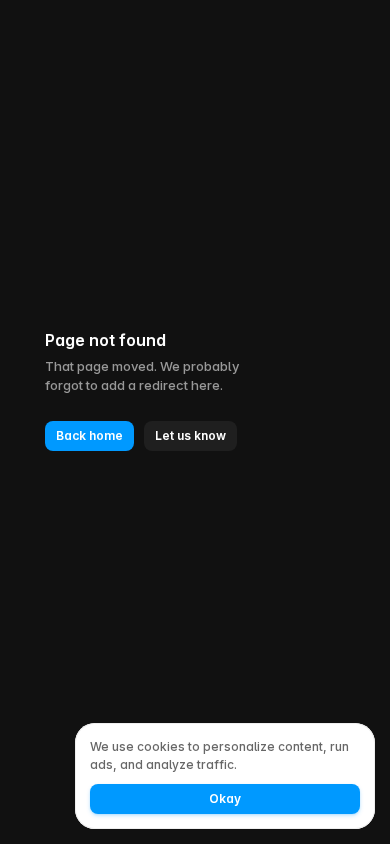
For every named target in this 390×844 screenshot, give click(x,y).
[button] (89, 436)
